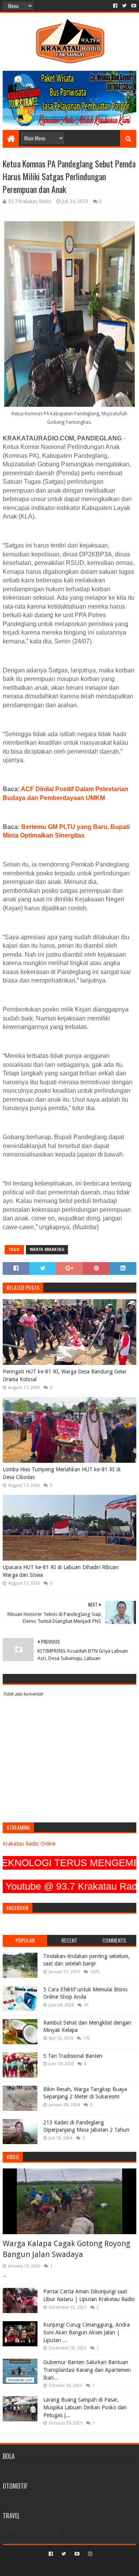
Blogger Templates (103, 2567)
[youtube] (133, 6)
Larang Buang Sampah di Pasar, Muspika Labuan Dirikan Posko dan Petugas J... (85, 2407)
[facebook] (115, 6)
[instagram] (89, 2554)
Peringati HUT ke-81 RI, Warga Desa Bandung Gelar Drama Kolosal (65, 1375)
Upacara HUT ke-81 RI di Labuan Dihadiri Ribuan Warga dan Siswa (61, 1571)
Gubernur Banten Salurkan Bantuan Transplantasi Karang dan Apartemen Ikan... (87, 2370)
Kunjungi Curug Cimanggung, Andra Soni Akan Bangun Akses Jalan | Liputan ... (86, 2332)
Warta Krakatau (47, 1250)
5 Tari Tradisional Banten (73, 2056)
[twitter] (124, 6)
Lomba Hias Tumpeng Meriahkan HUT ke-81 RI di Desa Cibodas (62, 1473)
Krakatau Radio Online (29, 1844)
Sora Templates (58, 2567)
